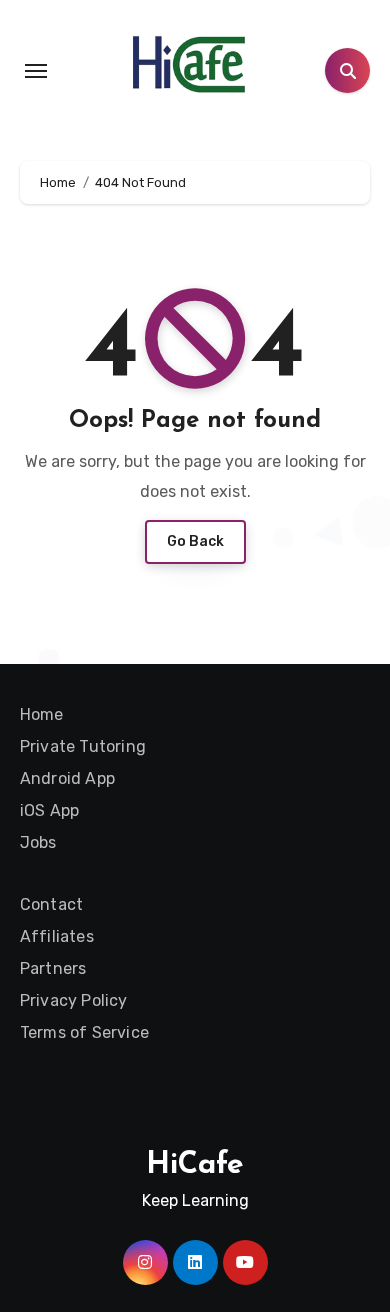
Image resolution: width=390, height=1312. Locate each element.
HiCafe (195, 1165)
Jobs (38, 842)
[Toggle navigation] (36, 71)
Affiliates (57, 936)
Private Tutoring (83, 746)
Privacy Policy (74, 1000)
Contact (51, 904)
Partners (53, 968)
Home (42, 714)
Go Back (195, 541)
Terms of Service (84, 1032)
